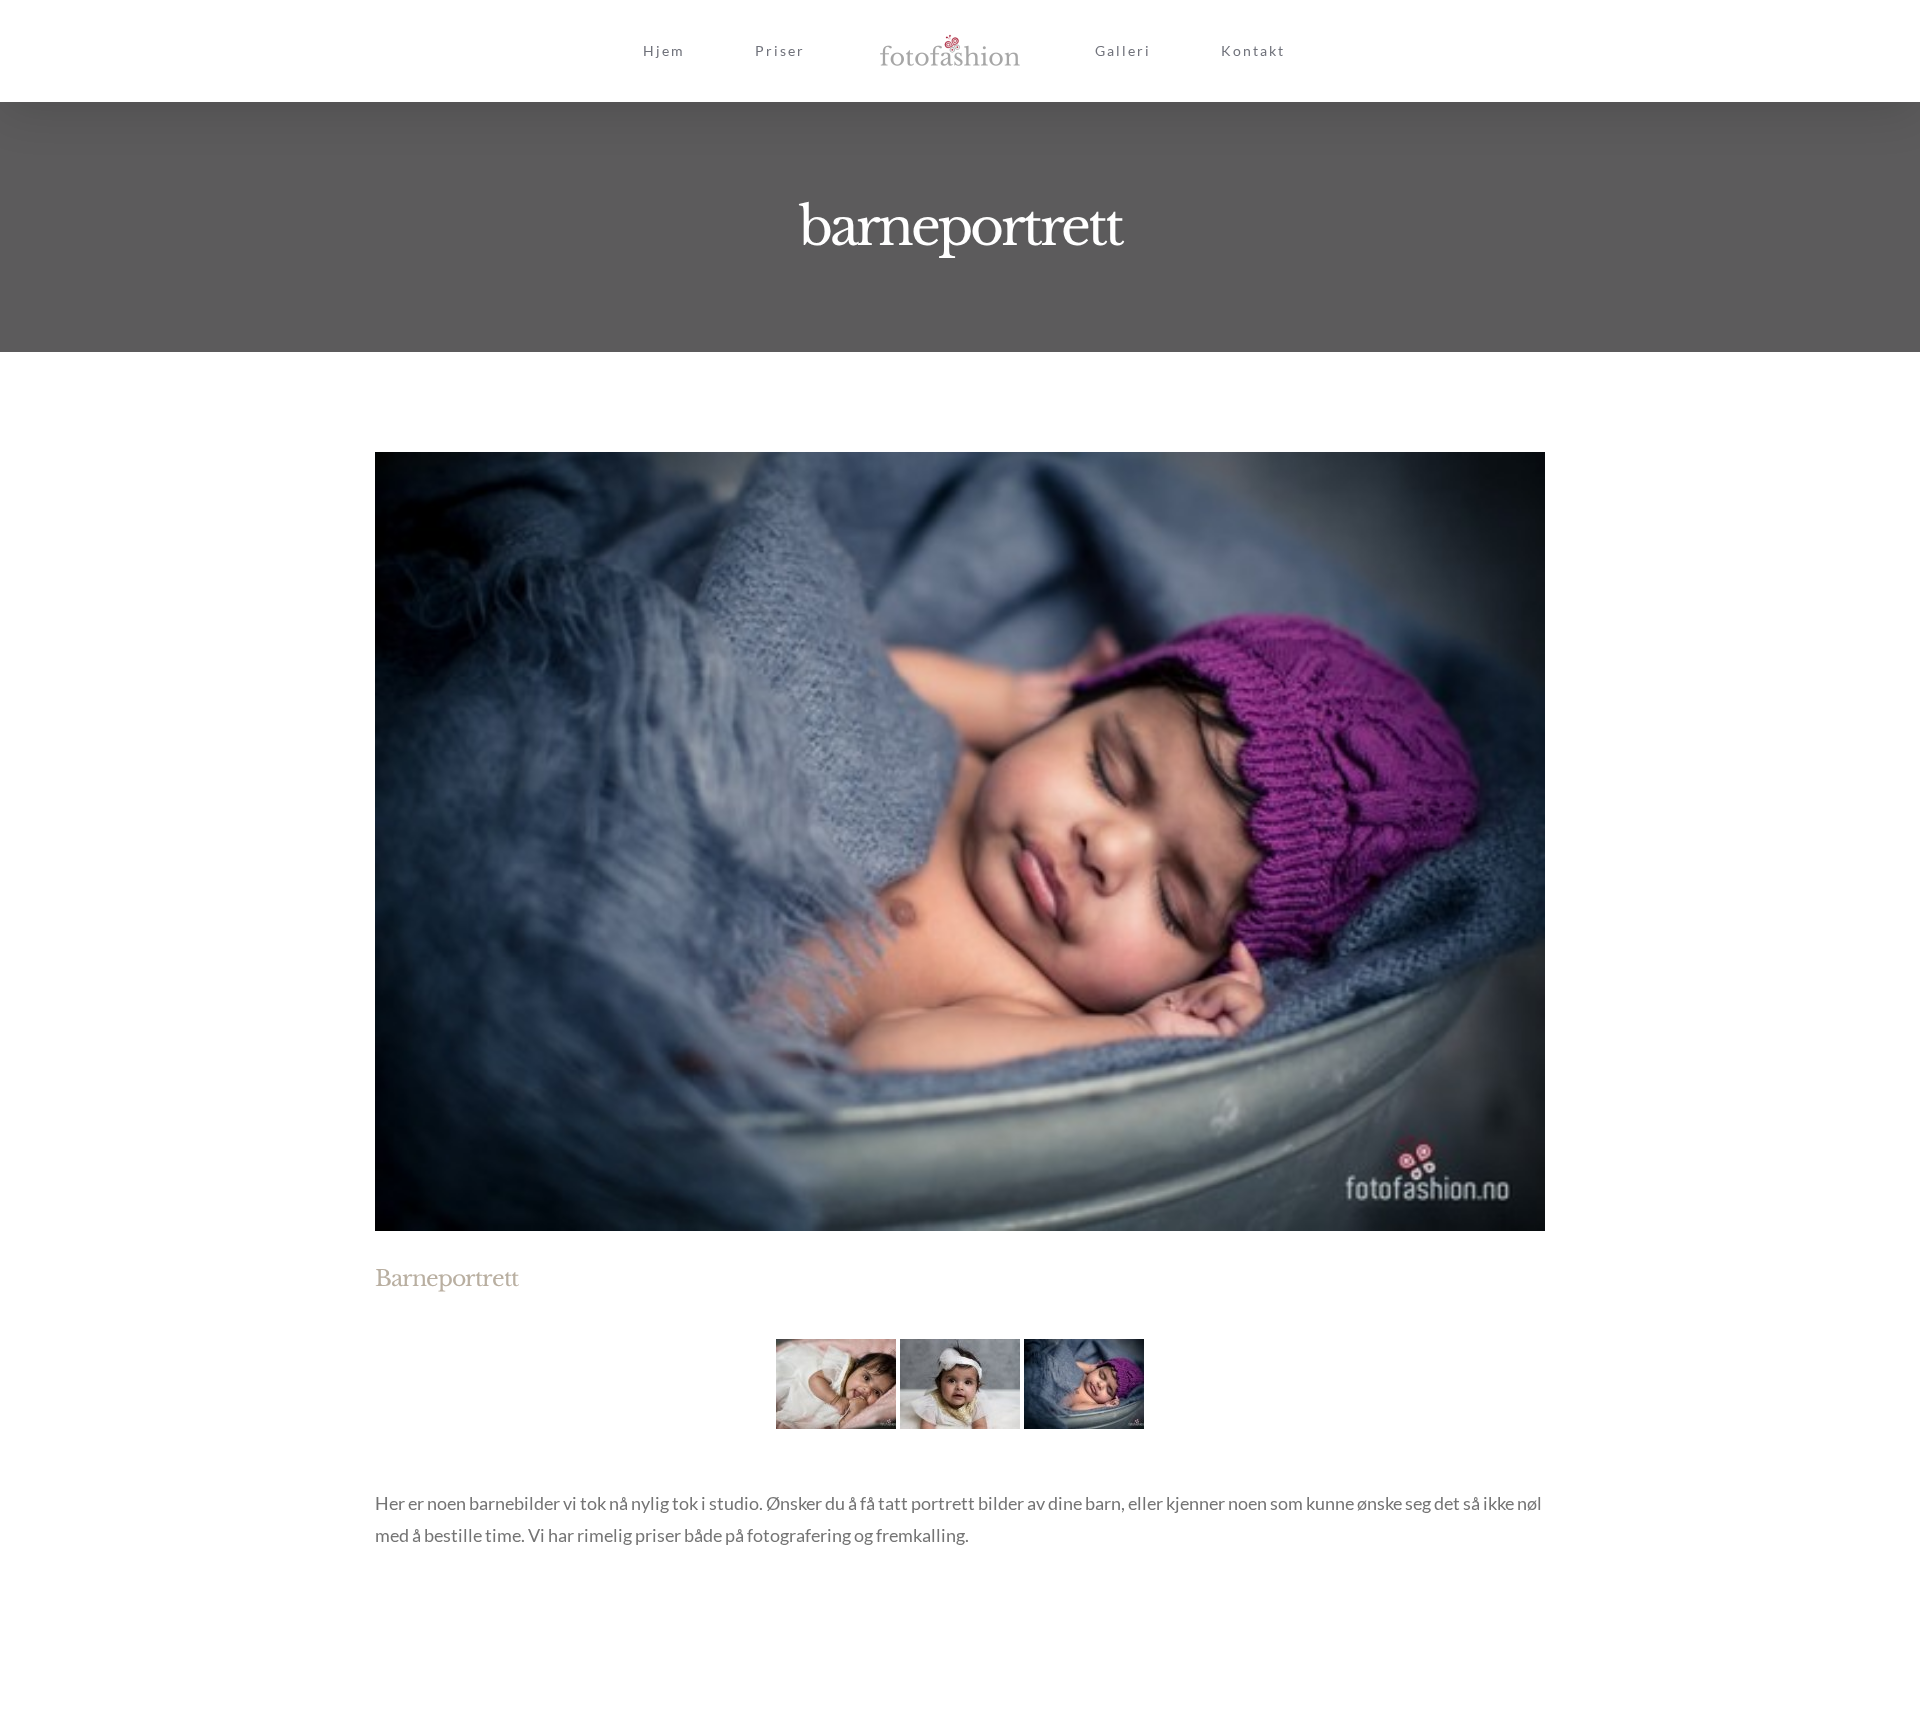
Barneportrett (446, 1278)
